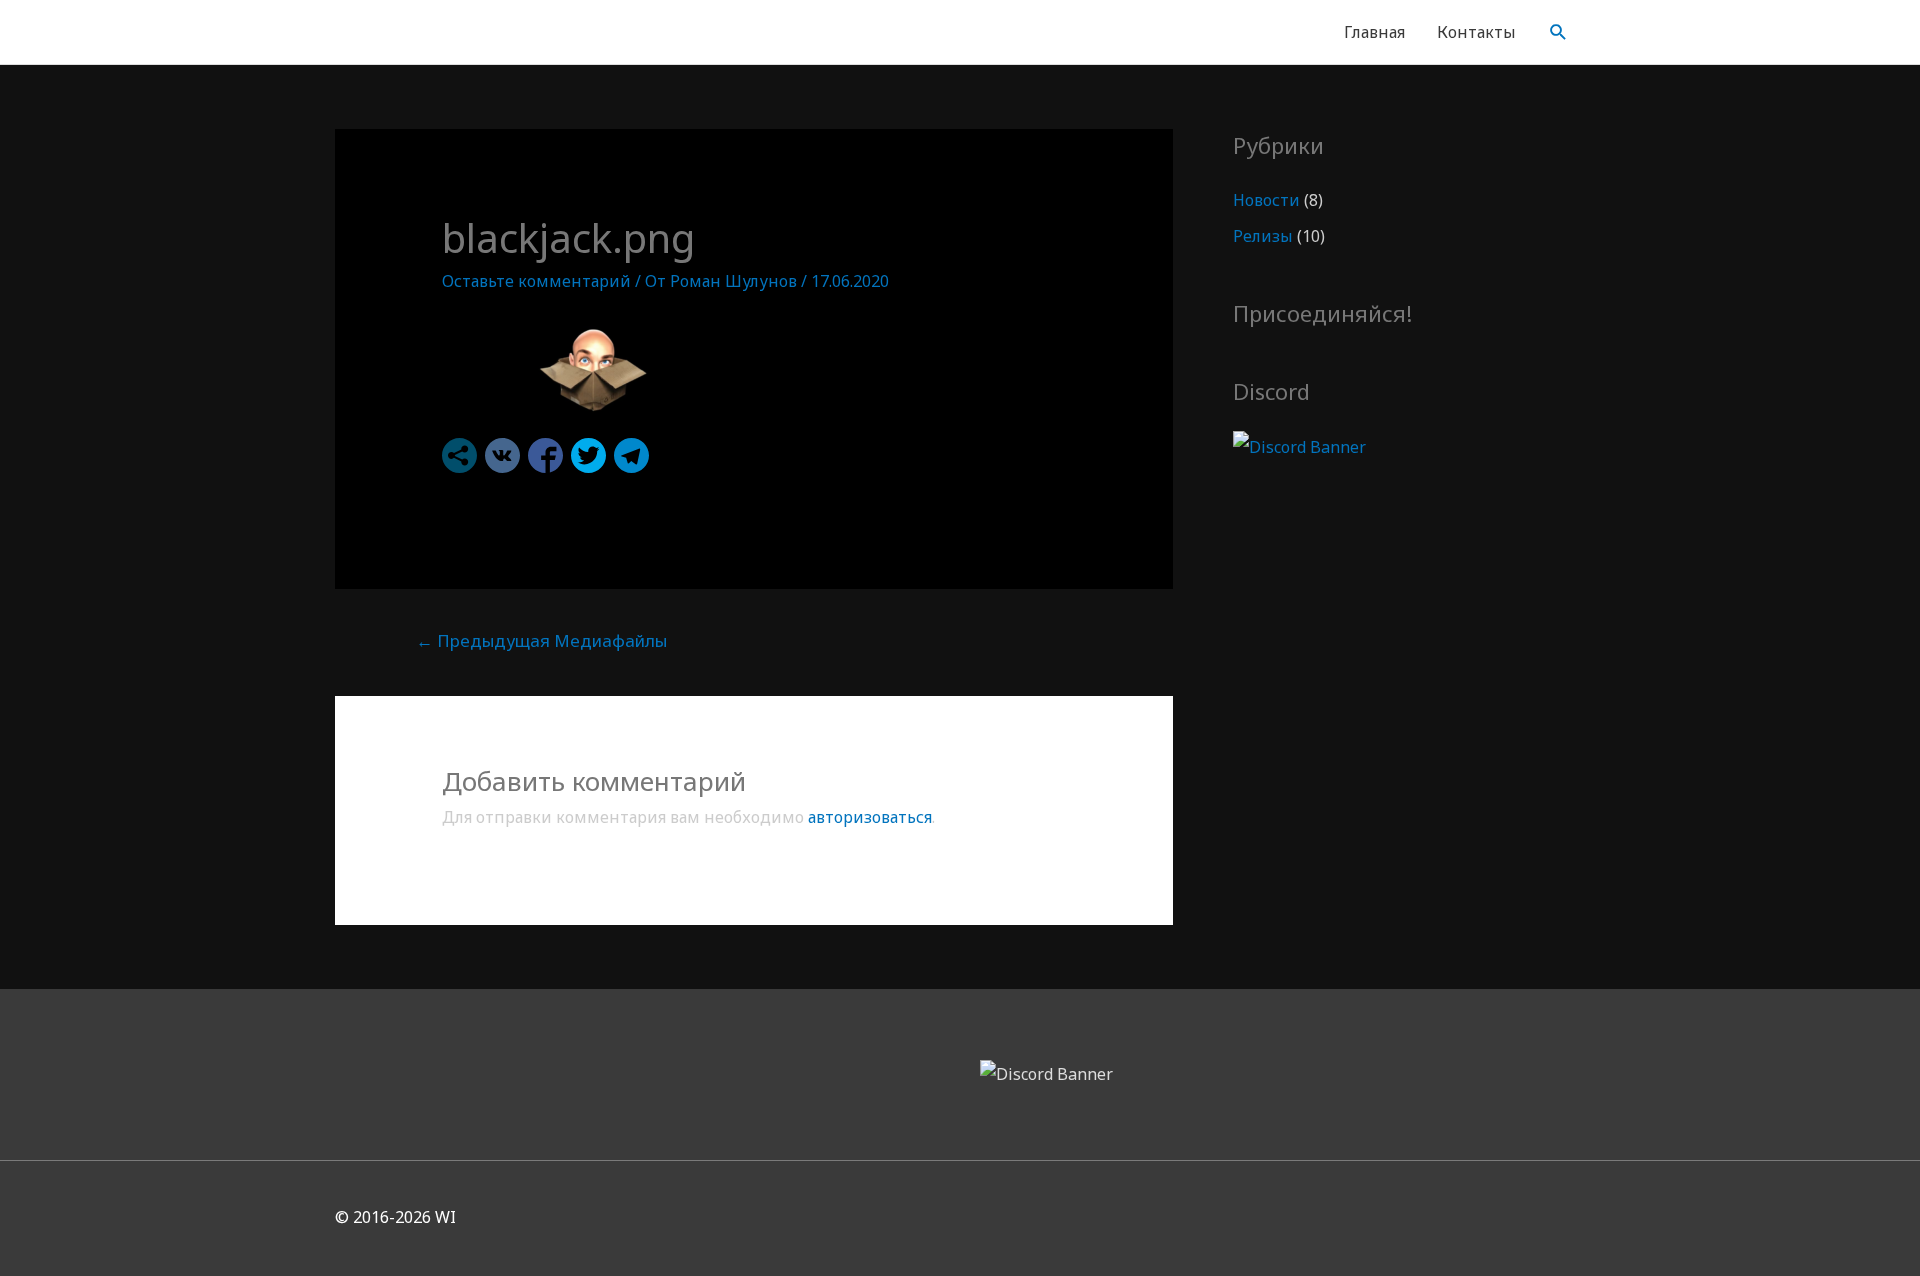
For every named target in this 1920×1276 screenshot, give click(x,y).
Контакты (1476, 32)
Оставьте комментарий (536, 281)
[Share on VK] (502, 455)
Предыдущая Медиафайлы (541, 640)
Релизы (1263, 236)
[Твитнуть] (588, 455)
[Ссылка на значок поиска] (1558, 32)
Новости (1266, 200)
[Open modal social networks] (459, 455)
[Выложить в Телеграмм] (631, 455)
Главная (1374, 32)
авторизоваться (870, 817)
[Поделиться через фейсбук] (545, 455)
